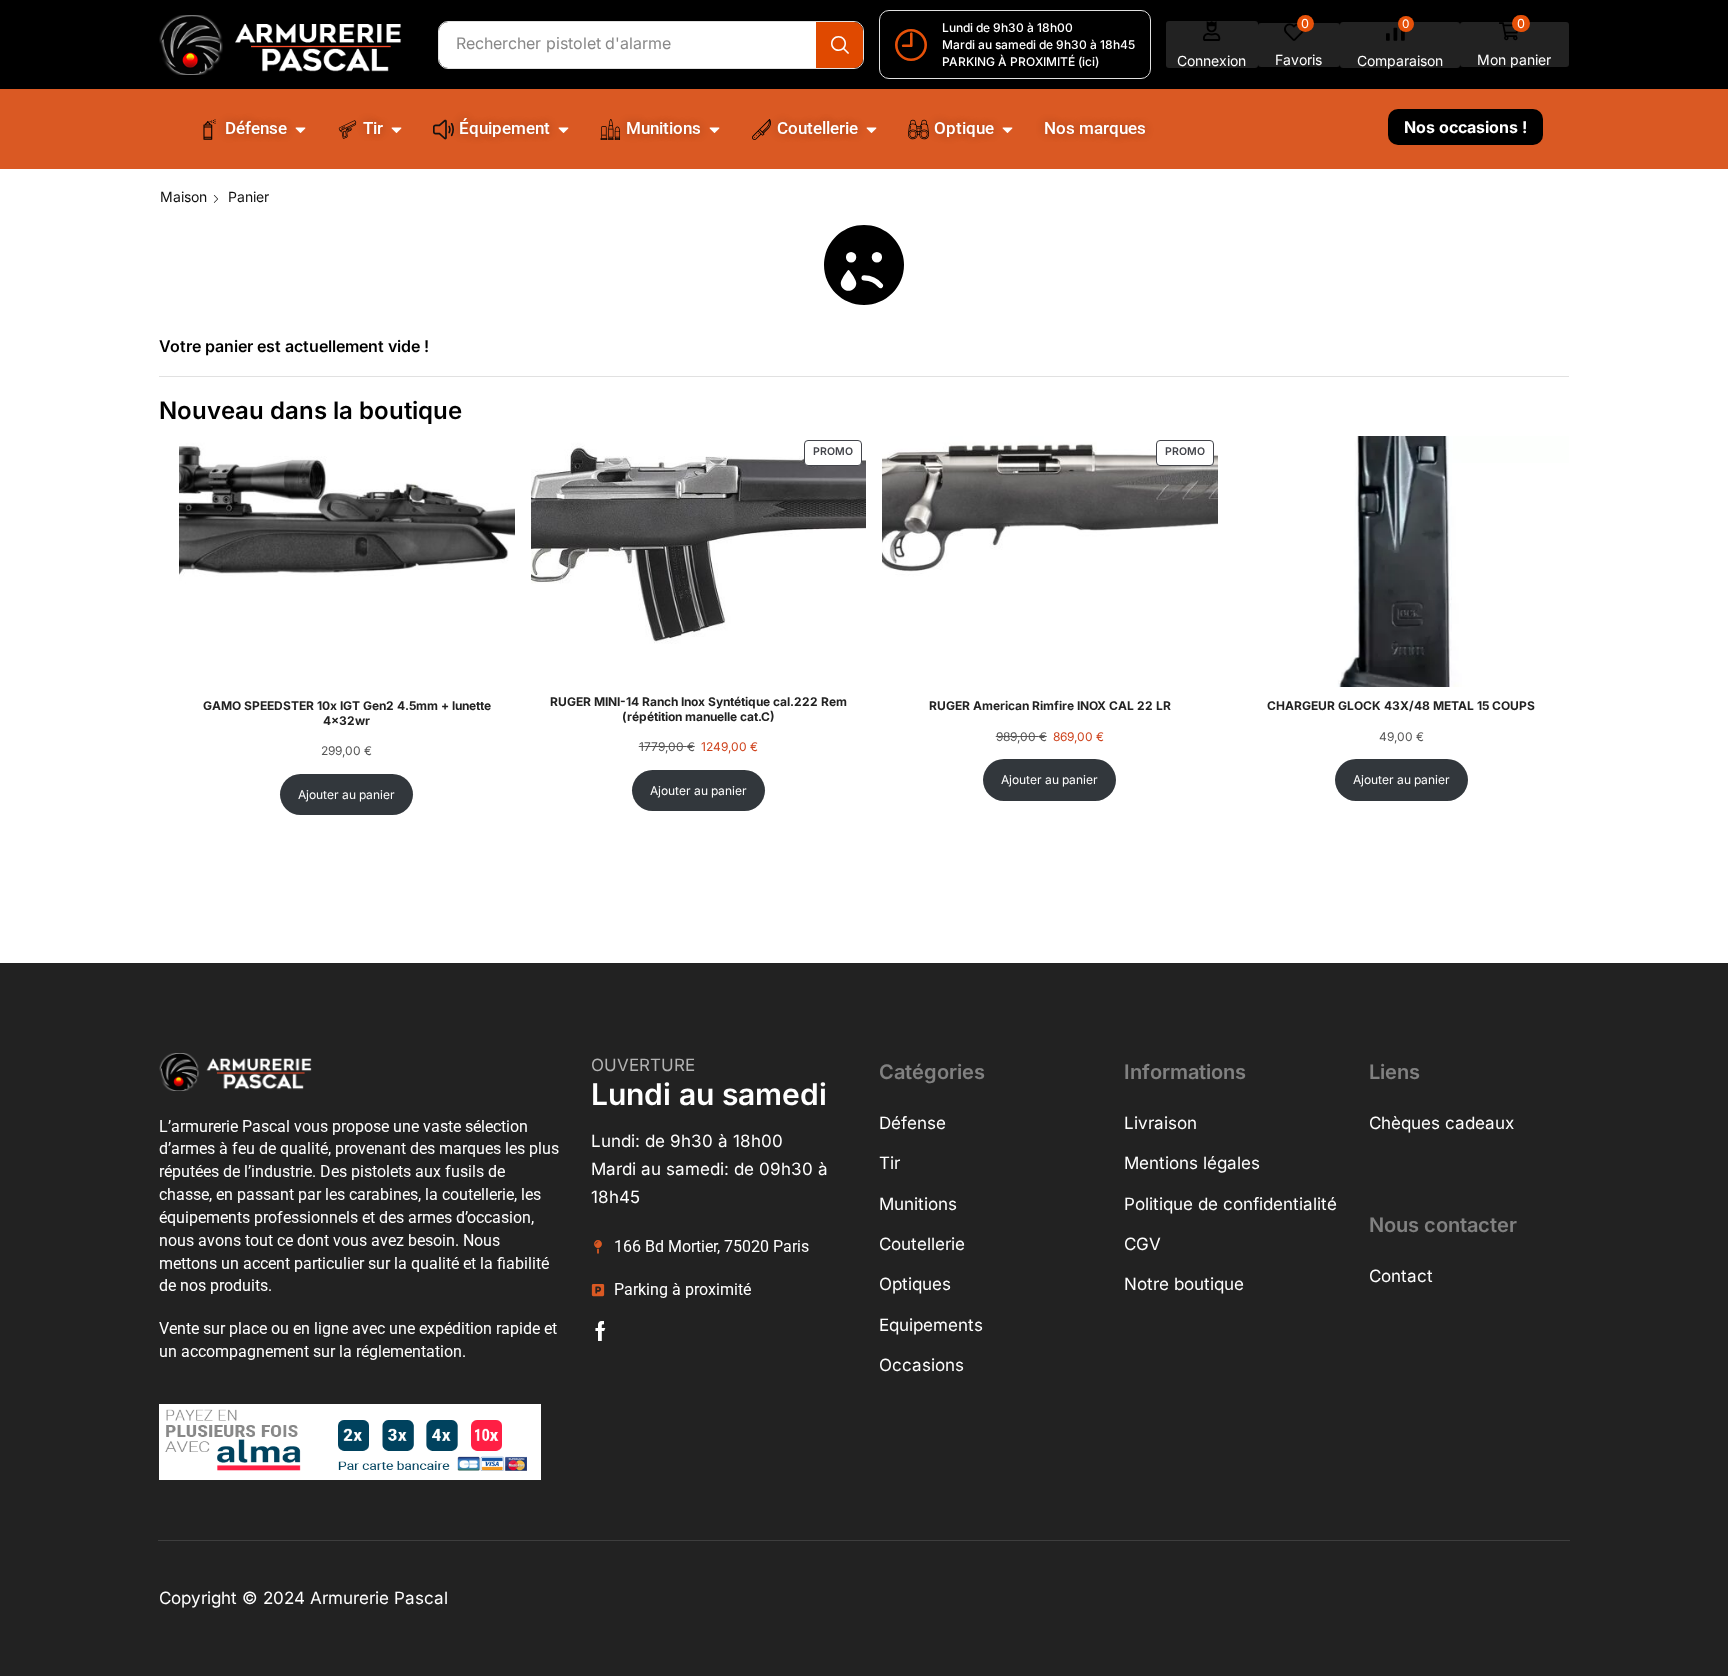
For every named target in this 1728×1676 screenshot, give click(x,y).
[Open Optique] (1007, 129)
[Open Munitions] (714, 129)
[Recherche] (839, 45)
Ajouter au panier (346, 794)
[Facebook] (600, 1331)
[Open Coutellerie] (871, 129)
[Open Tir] (396, 129)
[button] (1212, 44)
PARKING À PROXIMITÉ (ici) (1020, 61)
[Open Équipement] (563, 129)
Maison (183, 196)
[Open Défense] (300, 129)
